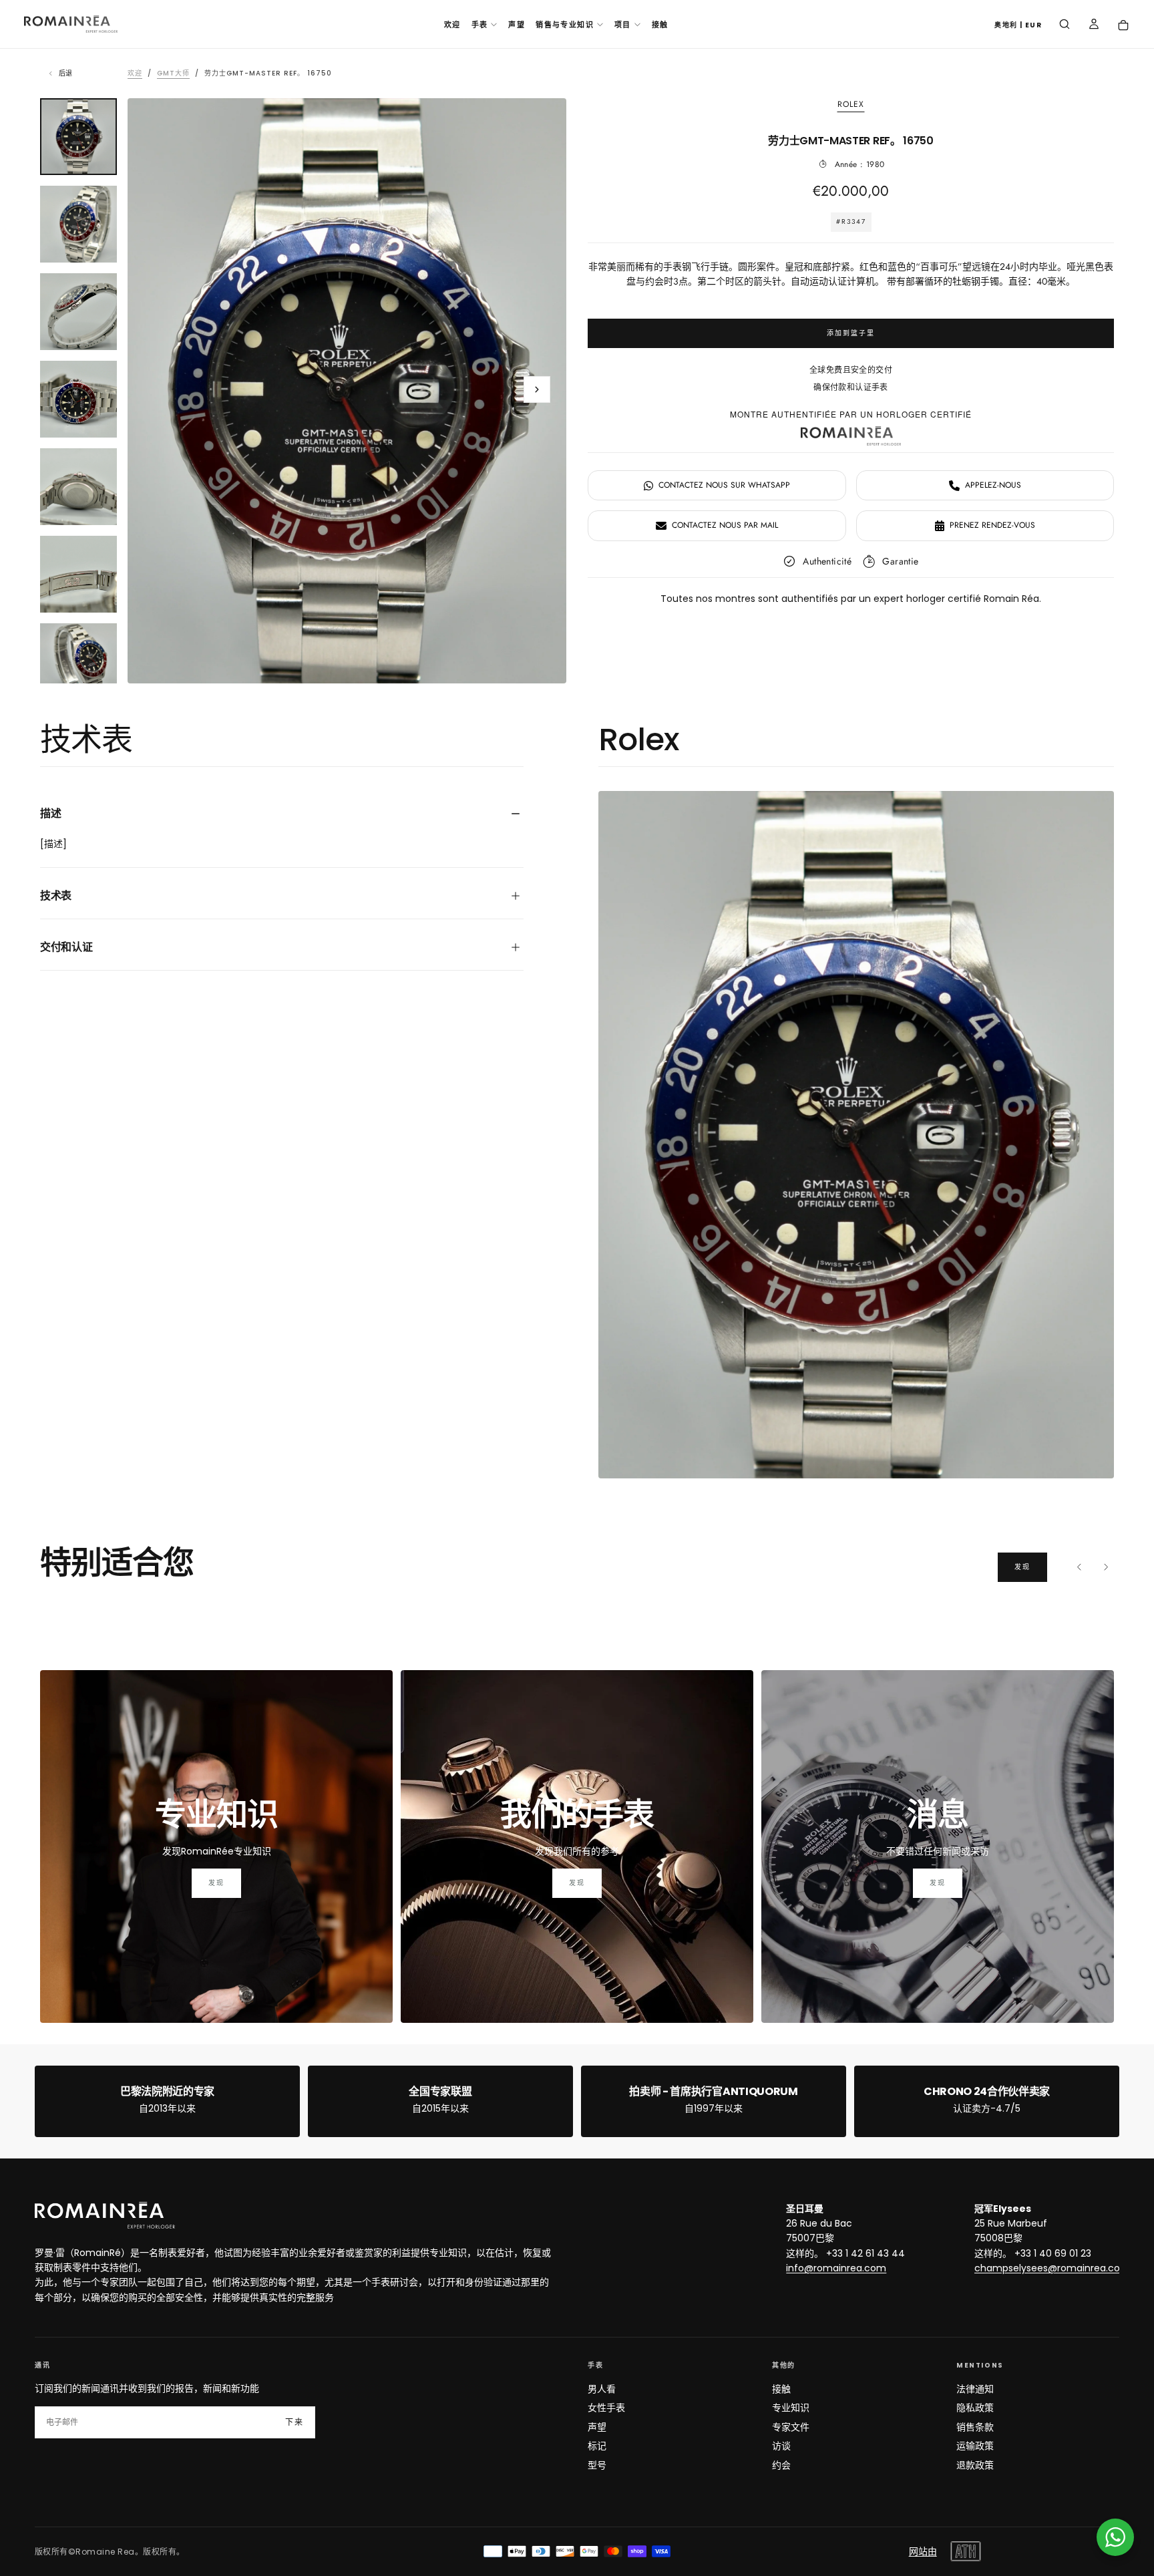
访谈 (781, 2446)
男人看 (602, 2389)
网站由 (923, 2551)
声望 (517, 25)
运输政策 (975, 2446)
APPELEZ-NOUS (993, 485)
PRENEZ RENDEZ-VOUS (992, 525)
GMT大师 (173, 73)
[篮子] (1123, 26)
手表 (480, 25)
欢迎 (452, 25)
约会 (781, 2465)
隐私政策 (975, 2408)
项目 (623, 25)
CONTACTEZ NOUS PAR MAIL (725, 525)
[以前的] (1079, 1567)
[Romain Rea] (105, 2215)
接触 (660, 25)
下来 (295, 2422)
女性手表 (606, 2408)
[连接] (1094, 25)
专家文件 (791, 2427)
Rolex (851, 105)
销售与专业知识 (565, 25)
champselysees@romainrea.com (1052, 2268)
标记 (597, 2446)
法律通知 (975, 2389)
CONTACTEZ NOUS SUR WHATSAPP (724, 485)
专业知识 (791, 2408)
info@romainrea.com (836, 2268)
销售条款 (975, 2427)
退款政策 (975, 2465)
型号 (597, 2465)
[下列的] (1106, 1567)
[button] (1018, 26)
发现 (1022, 1567)
